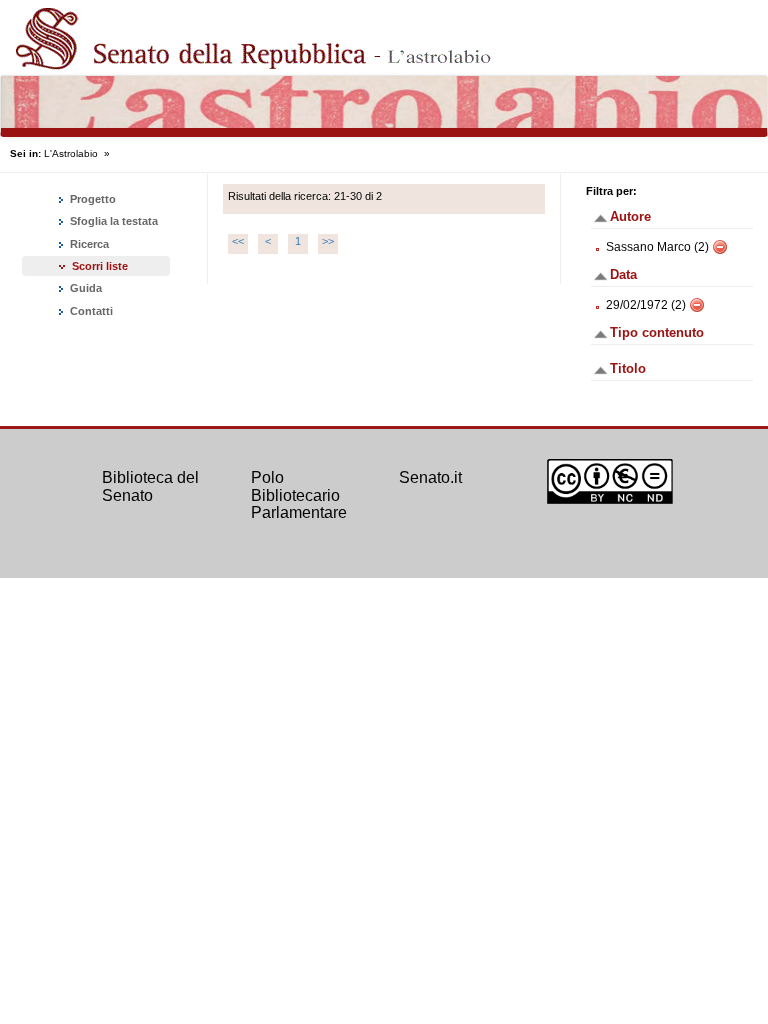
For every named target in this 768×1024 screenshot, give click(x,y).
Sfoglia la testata (112, 221)
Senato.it (430, 477)
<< (238, 241)
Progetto (91, 199)
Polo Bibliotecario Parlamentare (299, 495)
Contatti (90, 311)
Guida (84, 288)
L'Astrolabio (71, 153)
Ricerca (88, 244)
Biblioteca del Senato (150, 486)
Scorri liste (100, 266)
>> (328, 241)
